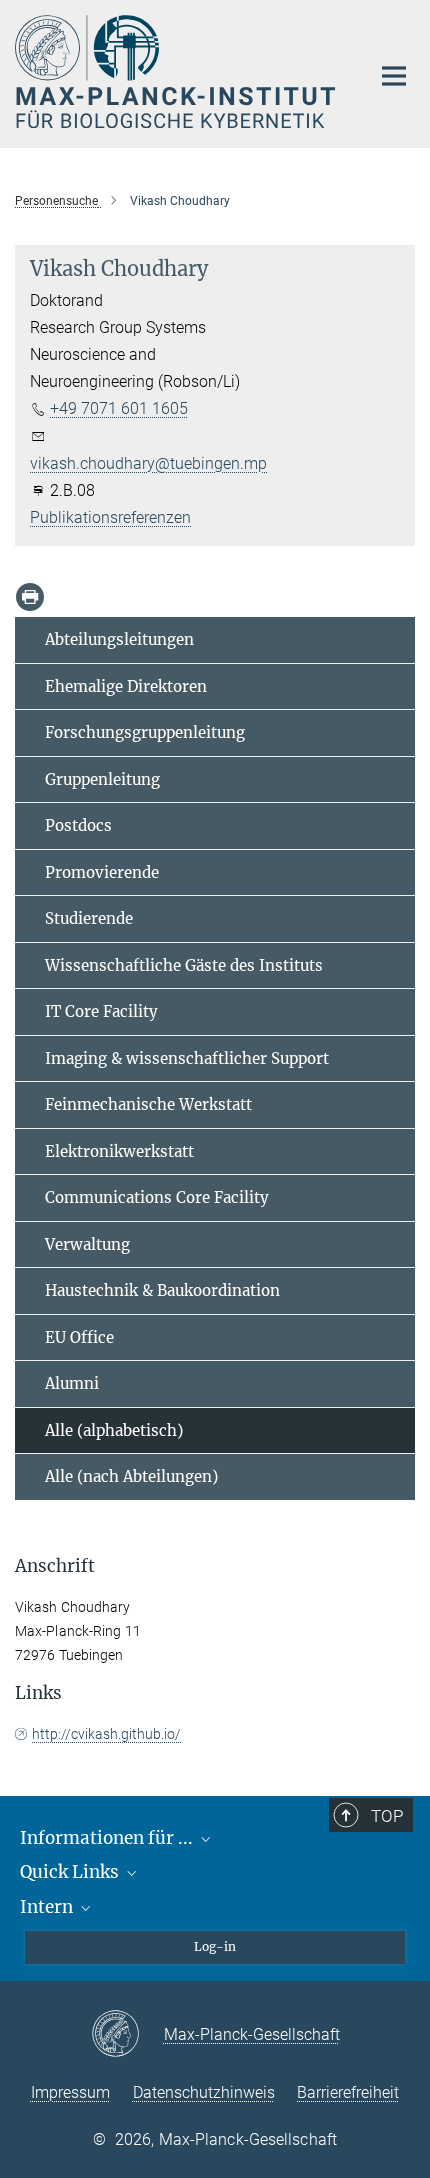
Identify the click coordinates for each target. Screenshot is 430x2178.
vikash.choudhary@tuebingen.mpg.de (163, 463)
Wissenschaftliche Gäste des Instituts (184, 965)
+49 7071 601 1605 (119, 408)
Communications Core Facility (157, 1197)
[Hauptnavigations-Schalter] (394, 76)
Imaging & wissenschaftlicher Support (187, 1058)
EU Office (79, 1337)
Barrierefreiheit (348, 2092)
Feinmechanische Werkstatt (148, 1104)
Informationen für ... (108, 1838)
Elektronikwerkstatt (119, 1151)
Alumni (72, 1383)
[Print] (30, 597)
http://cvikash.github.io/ (106, 1734)
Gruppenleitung (102, 779)
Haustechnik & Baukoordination (162, 1290)
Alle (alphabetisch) (114, 1430)
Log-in (215, 1946)
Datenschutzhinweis (204, 2092)
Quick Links (71, 1872)
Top (387, 1816)
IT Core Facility (101, 1011)
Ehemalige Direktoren (126, 686)
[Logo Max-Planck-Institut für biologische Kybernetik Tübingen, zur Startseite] (177, 71)
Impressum (70, 2092)
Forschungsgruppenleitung (145, 732)
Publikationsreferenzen (110, 517)
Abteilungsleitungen (119, 639)
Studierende (89, 918)
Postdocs (78, 825)
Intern (48, 1907)
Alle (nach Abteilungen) (131, 1476)
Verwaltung (87, 1244)
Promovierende (102, 872)
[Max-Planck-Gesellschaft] (127, 2035)
